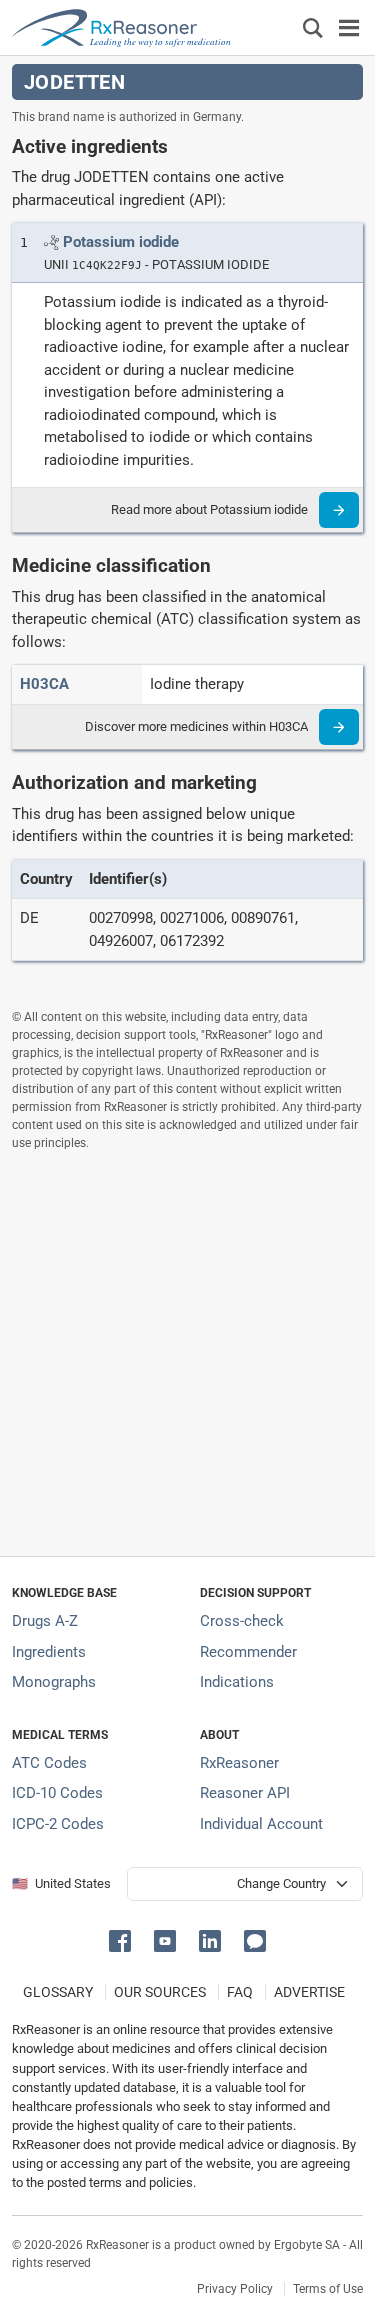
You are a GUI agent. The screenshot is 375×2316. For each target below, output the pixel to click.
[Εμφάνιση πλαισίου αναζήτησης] (313, 27)
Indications (237, 1682)
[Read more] (339, 510)
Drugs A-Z (45, 1621)
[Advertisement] (187, 1353)
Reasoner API (245, 1793)
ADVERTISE (309, 1992)
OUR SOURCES (160, 1992)
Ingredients (49, 1652)
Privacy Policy (235, 2289)
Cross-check (242, 1621)
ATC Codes (49, 1763)
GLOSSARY (58, 1992)
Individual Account (261, 1824)
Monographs (54, 1682)
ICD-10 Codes (57, 1793)
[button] (123, 1939)
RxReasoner (239, 1763)
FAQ (240, 1992)
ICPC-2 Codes (58, 1824)
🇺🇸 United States (61, 1883)
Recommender (248, 1652)
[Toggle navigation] (349, 27)
